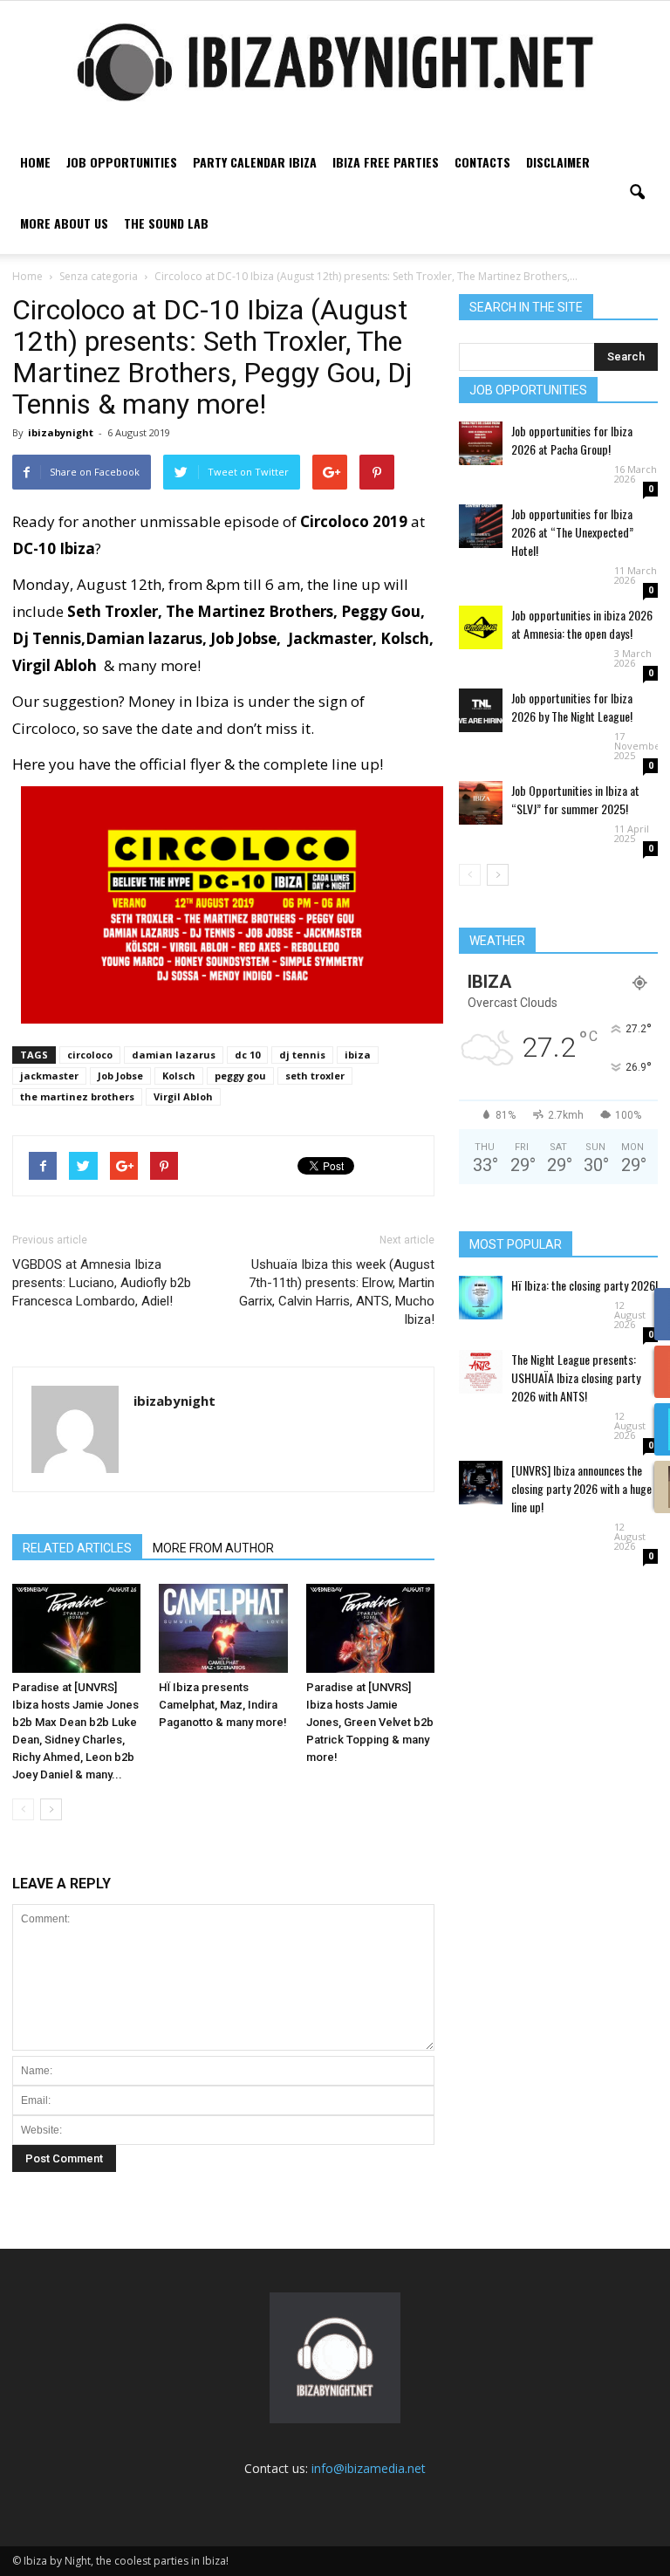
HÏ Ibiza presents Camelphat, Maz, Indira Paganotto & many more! (223, 1705)
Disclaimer (558, 162)
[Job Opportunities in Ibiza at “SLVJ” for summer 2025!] (481, 803)
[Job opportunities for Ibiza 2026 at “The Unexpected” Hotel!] (481, 526)
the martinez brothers (77, 1096)
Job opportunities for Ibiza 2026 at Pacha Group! (572, 440)
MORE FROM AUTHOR (213, 1548)
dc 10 (247, 1055)
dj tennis (302, 1055)
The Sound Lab (166, 223)
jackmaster (49, 1076)
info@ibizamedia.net (369, 2468)
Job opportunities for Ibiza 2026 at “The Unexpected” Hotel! (572, 532)
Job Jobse (120, 1076)
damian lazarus (174, 1055)
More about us (64, 223)
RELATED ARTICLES (77, 1548)
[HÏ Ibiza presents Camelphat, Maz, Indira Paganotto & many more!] (223, 1628)
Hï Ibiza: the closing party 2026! (585, 1285)
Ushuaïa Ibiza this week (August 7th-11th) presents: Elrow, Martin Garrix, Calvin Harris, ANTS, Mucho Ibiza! (337, 1292)
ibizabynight (61, 432)
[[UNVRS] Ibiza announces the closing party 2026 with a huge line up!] (481, 1483)
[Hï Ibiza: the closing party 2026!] (481, 1298)
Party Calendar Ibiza (255, 162)
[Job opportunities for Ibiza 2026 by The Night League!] (481, 710)
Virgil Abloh (183, 1096)
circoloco (90, 1055)
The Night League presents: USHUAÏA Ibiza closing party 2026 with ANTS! (576, 1377)
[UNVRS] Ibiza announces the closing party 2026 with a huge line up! (581, 1488)
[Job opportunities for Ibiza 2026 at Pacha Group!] (481, 443)
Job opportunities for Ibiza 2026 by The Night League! (572, 707)
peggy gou (240, 1076)
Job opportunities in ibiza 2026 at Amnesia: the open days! (582, 624)
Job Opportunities (122, 162)
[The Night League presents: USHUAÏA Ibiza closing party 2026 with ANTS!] (481, 1372)
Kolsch (179, 1076)
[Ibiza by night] (335, 62)
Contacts (482, 162)
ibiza (358, 1055)
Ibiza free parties (386, 162)
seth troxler (315, 1076)
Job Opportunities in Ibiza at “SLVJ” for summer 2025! (575, 799)
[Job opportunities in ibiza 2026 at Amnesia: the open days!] (481, 627)
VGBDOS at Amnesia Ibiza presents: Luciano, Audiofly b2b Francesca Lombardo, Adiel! (102, 1283)
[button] (637, 193)
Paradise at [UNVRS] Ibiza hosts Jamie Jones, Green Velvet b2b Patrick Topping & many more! (370, 1722)
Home (35, 162)
